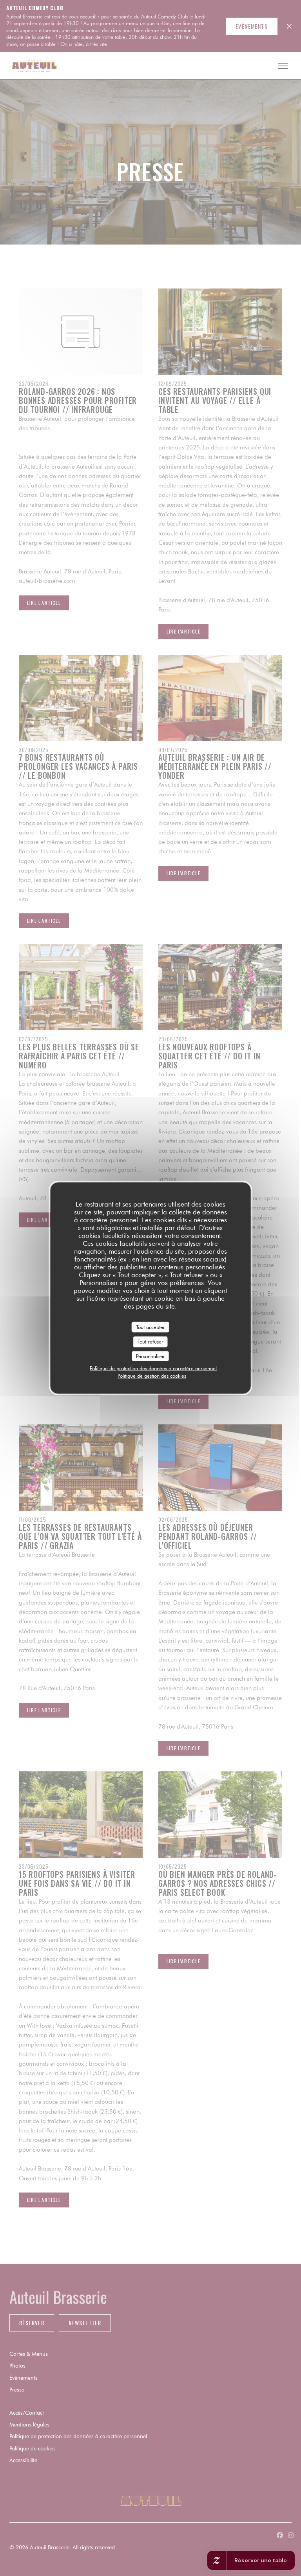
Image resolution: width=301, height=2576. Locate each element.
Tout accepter (150, 1327)
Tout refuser (150, 1342)
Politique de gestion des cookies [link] (152, 1376)
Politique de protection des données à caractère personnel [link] (153, 1368)
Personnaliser (150, 1356)
